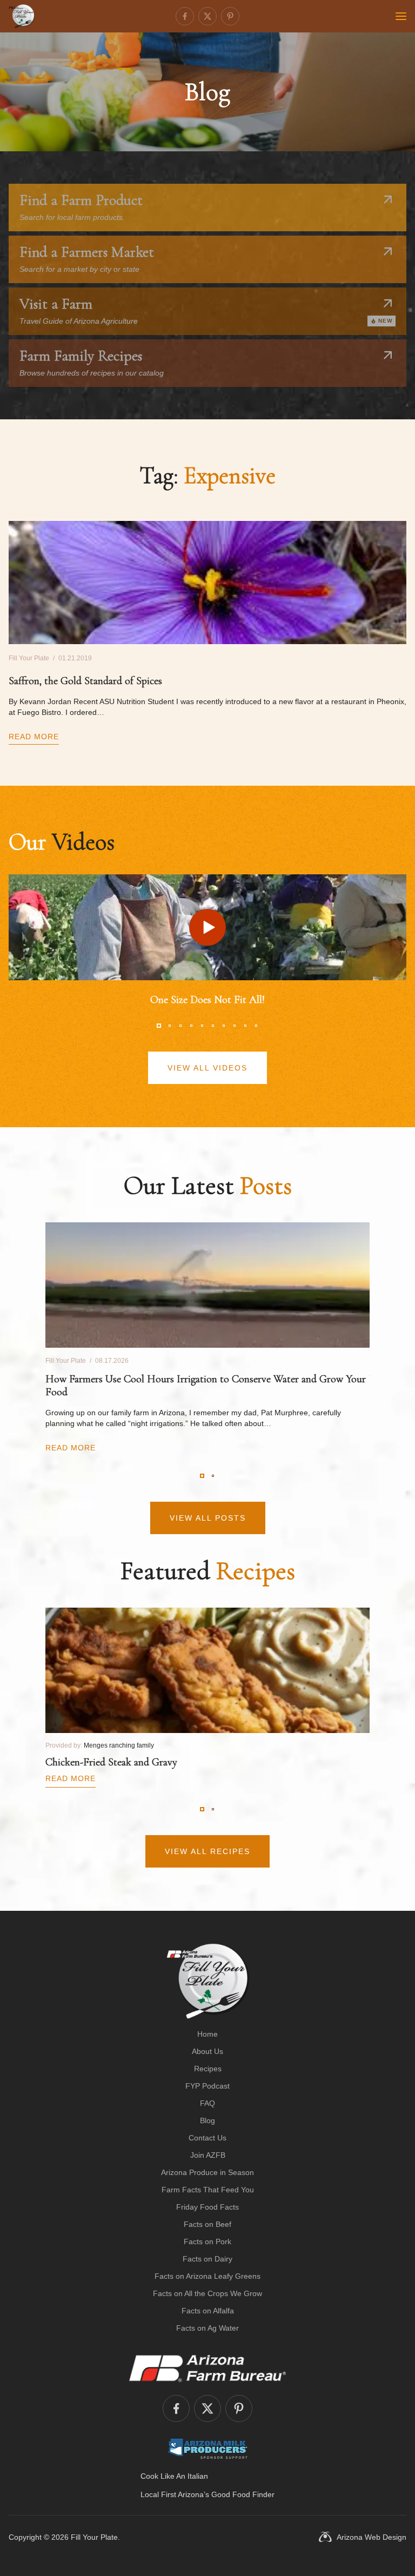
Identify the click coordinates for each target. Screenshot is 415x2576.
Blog (207, 2120)
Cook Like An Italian (174, 2476)
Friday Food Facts (207, 2207)
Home (207, 2034)
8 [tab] (235, 1026)
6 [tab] (213, 1026)
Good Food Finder (243, 2494)
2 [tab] (170, 1026)
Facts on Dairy (207, 2259)
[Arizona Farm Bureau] (207, 2368)
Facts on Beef (207, 2224)
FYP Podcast (207, 2086)
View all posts (208, 1518)
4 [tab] (191, 1026)
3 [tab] (180, 1026)
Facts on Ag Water (207, 2328)
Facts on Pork (207, 2242)
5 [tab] (202, 1026)
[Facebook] (185, 16)
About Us (207, 2051)
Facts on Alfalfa (208, 2311)
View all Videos (207, 1068)
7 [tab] (224, 1026)
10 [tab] (256, 1026)
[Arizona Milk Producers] (208, 2448)
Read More (34, 737)
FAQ (207, 2103)
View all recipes (207, 1851)
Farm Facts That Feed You (208, 2190)
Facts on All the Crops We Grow (207, 2293)
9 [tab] (245, 1026)
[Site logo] (208, 1981)
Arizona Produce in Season (207, 2172)
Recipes (208, 2069)
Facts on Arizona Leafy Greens (207, 2276)
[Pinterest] (230, 16)
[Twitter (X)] (207, 16)
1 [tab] (159, 1026)
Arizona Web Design (372, 2537)
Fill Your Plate (94, 2537)
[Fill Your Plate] (22, 16)
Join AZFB (208, 2155)
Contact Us (207, 2138)
